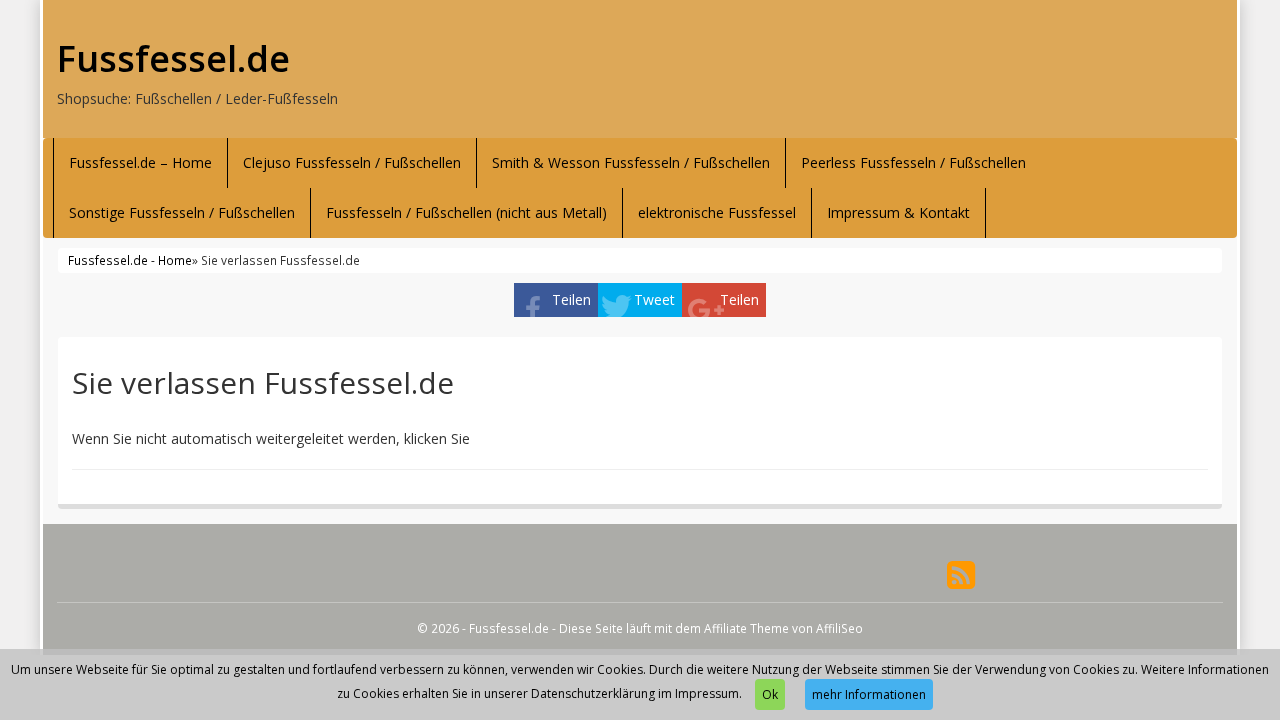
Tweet (654, 299)
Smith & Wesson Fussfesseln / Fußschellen (631, 162)
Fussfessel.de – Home (140, 162)
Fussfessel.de (173, 59)
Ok (770, 694)
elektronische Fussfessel (717, 212)
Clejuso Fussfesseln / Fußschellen (352, 162)
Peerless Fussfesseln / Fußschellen (913, 162)
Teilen (571, 299)
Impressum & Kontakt (898, 212)
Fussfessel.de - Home (130, 260)
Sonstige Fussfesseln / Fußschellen (182, 212)
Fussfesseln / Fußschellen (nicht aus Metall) (466, 212)
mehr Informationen (869, 694)
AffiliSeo (839, 628)
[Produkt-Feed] (961, 573)
